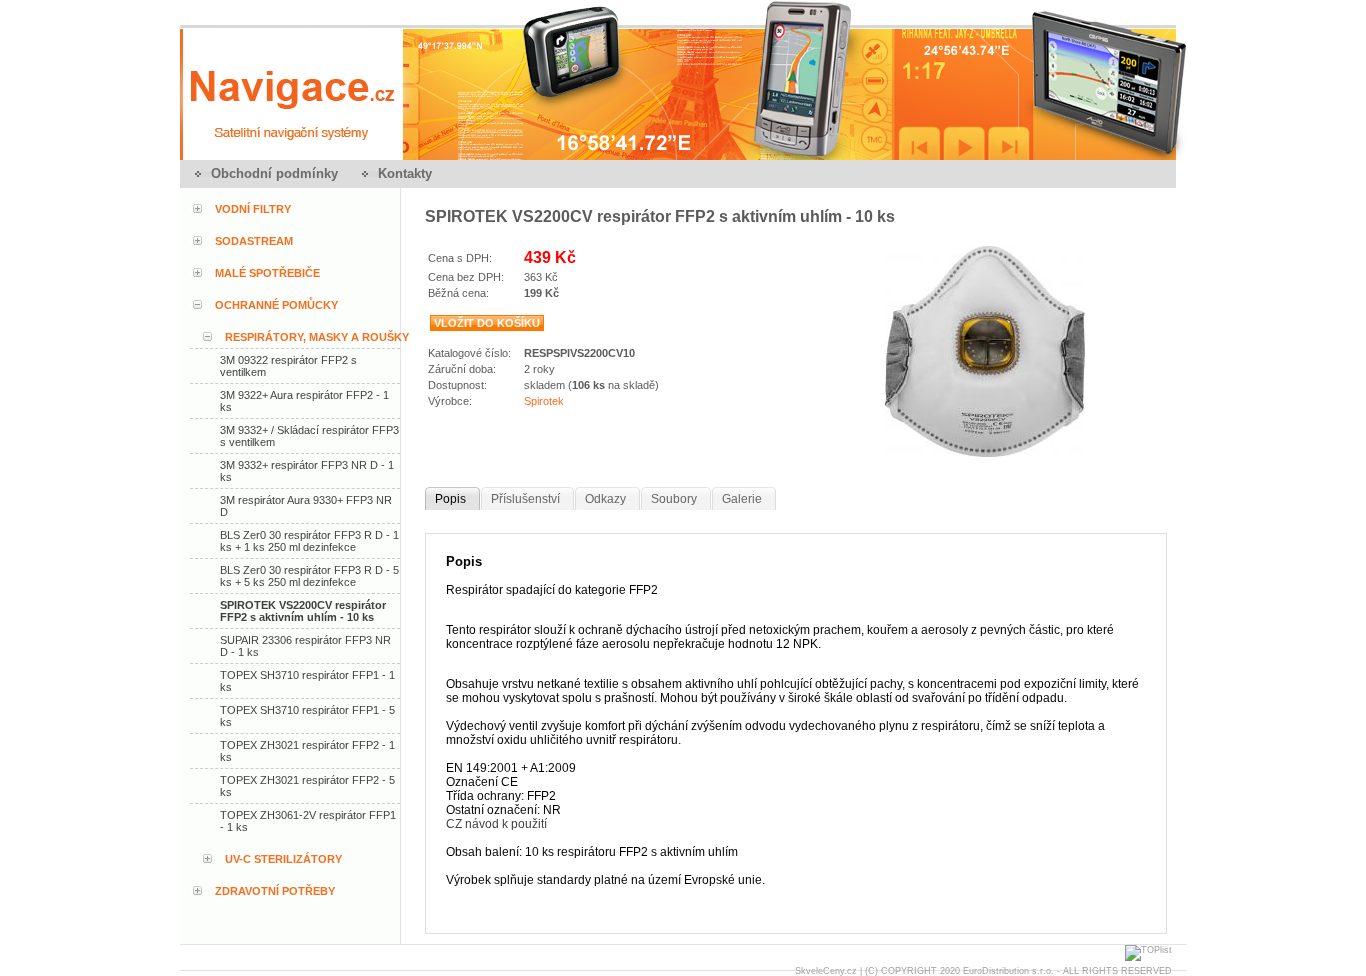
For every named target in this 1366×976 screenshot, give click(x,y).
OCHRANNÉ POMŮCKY (276, 305)
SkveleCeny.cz (826, 971)
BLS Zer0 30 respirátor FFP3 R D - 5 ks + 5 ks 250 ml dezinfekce (309, 576)
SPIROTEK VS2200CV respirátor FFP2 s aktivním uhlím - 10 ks (303, 611)
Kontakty (405, 173)
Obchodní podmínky (274, 173)
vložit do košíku (487, 323)
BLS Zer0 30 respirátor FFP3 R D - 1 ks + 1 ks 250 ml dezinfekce (309, 541)
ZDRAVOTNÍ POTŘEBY (275, 891)
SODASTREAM (254, 241)
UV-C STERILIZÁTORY (283, 859)
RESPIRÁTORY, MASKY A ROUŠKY (317, 337)
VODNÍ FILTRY (253, 209)
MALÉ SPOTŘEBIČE (267, 273)
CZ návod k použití (496, 824)
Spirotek (544, 401)
